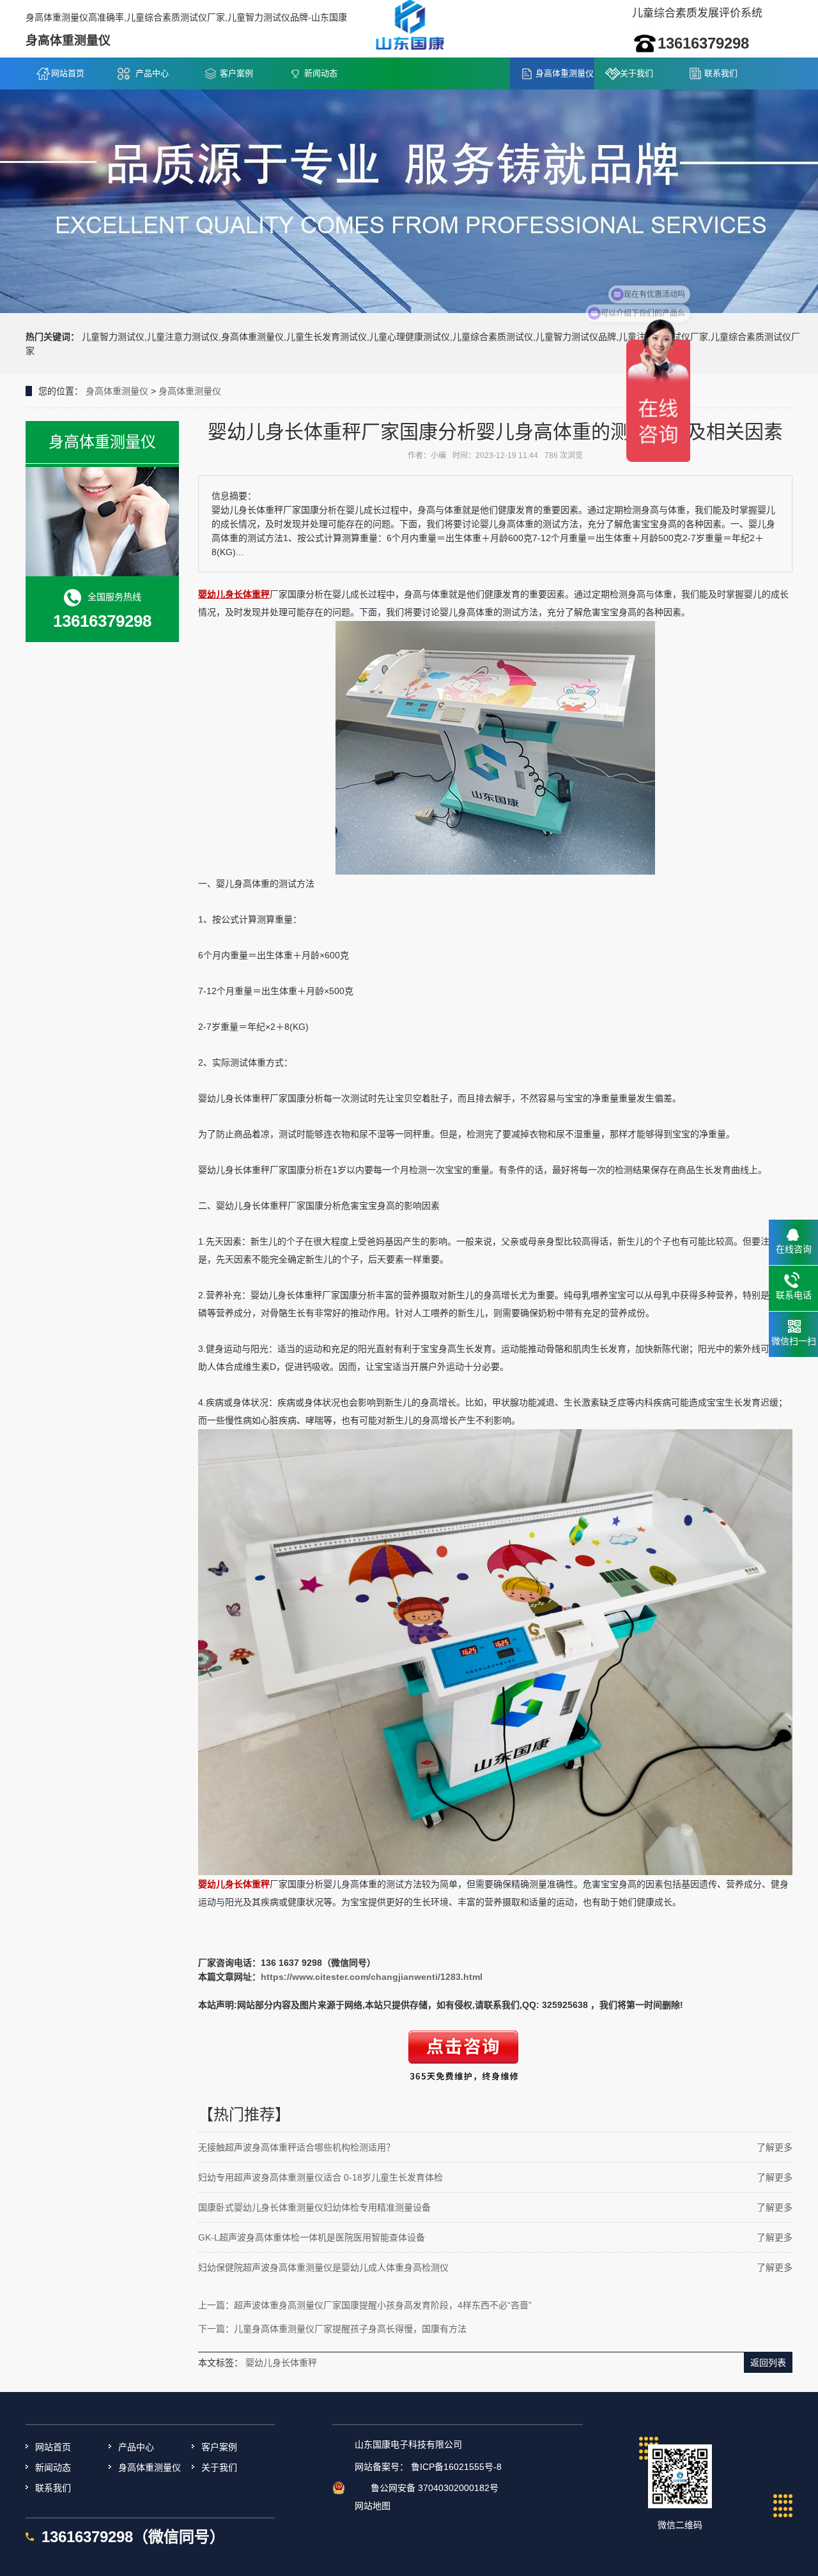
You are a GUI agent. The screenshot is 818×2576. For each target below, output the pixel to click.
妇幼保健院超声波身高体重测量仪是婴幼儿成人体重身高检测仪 (323, 2267)
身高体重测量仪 (565, 73)
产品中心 (152, 73)
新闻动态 (321, 73)
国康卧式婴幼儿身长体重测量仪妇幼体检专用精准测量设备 (314, 2207)
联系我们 (721, 73)
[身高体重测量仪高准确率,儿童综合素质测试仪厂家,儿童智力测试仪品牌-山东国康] (409, 28)
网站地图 (373, 2506)
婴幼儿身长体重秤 (281, 2363)
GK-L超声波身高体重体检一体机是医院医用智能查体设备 (312, 2237)
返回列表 (768, 2363)
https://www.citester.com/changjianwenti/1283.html (372, 1977)
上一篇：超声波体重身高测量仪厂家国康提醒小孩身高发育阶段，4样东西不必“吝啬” (365, 2305)
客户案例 (236, 73)
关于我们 (637, 73)
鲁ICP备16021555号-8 (456, 2467)
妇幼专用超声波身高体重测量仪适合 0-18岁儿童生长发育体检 (320, 2177)
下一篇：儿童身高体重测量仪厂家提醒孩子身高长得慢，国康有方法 (332, 2329)
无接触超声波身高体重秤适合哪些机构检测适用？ (297, 2147)
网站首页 (68, 73)
